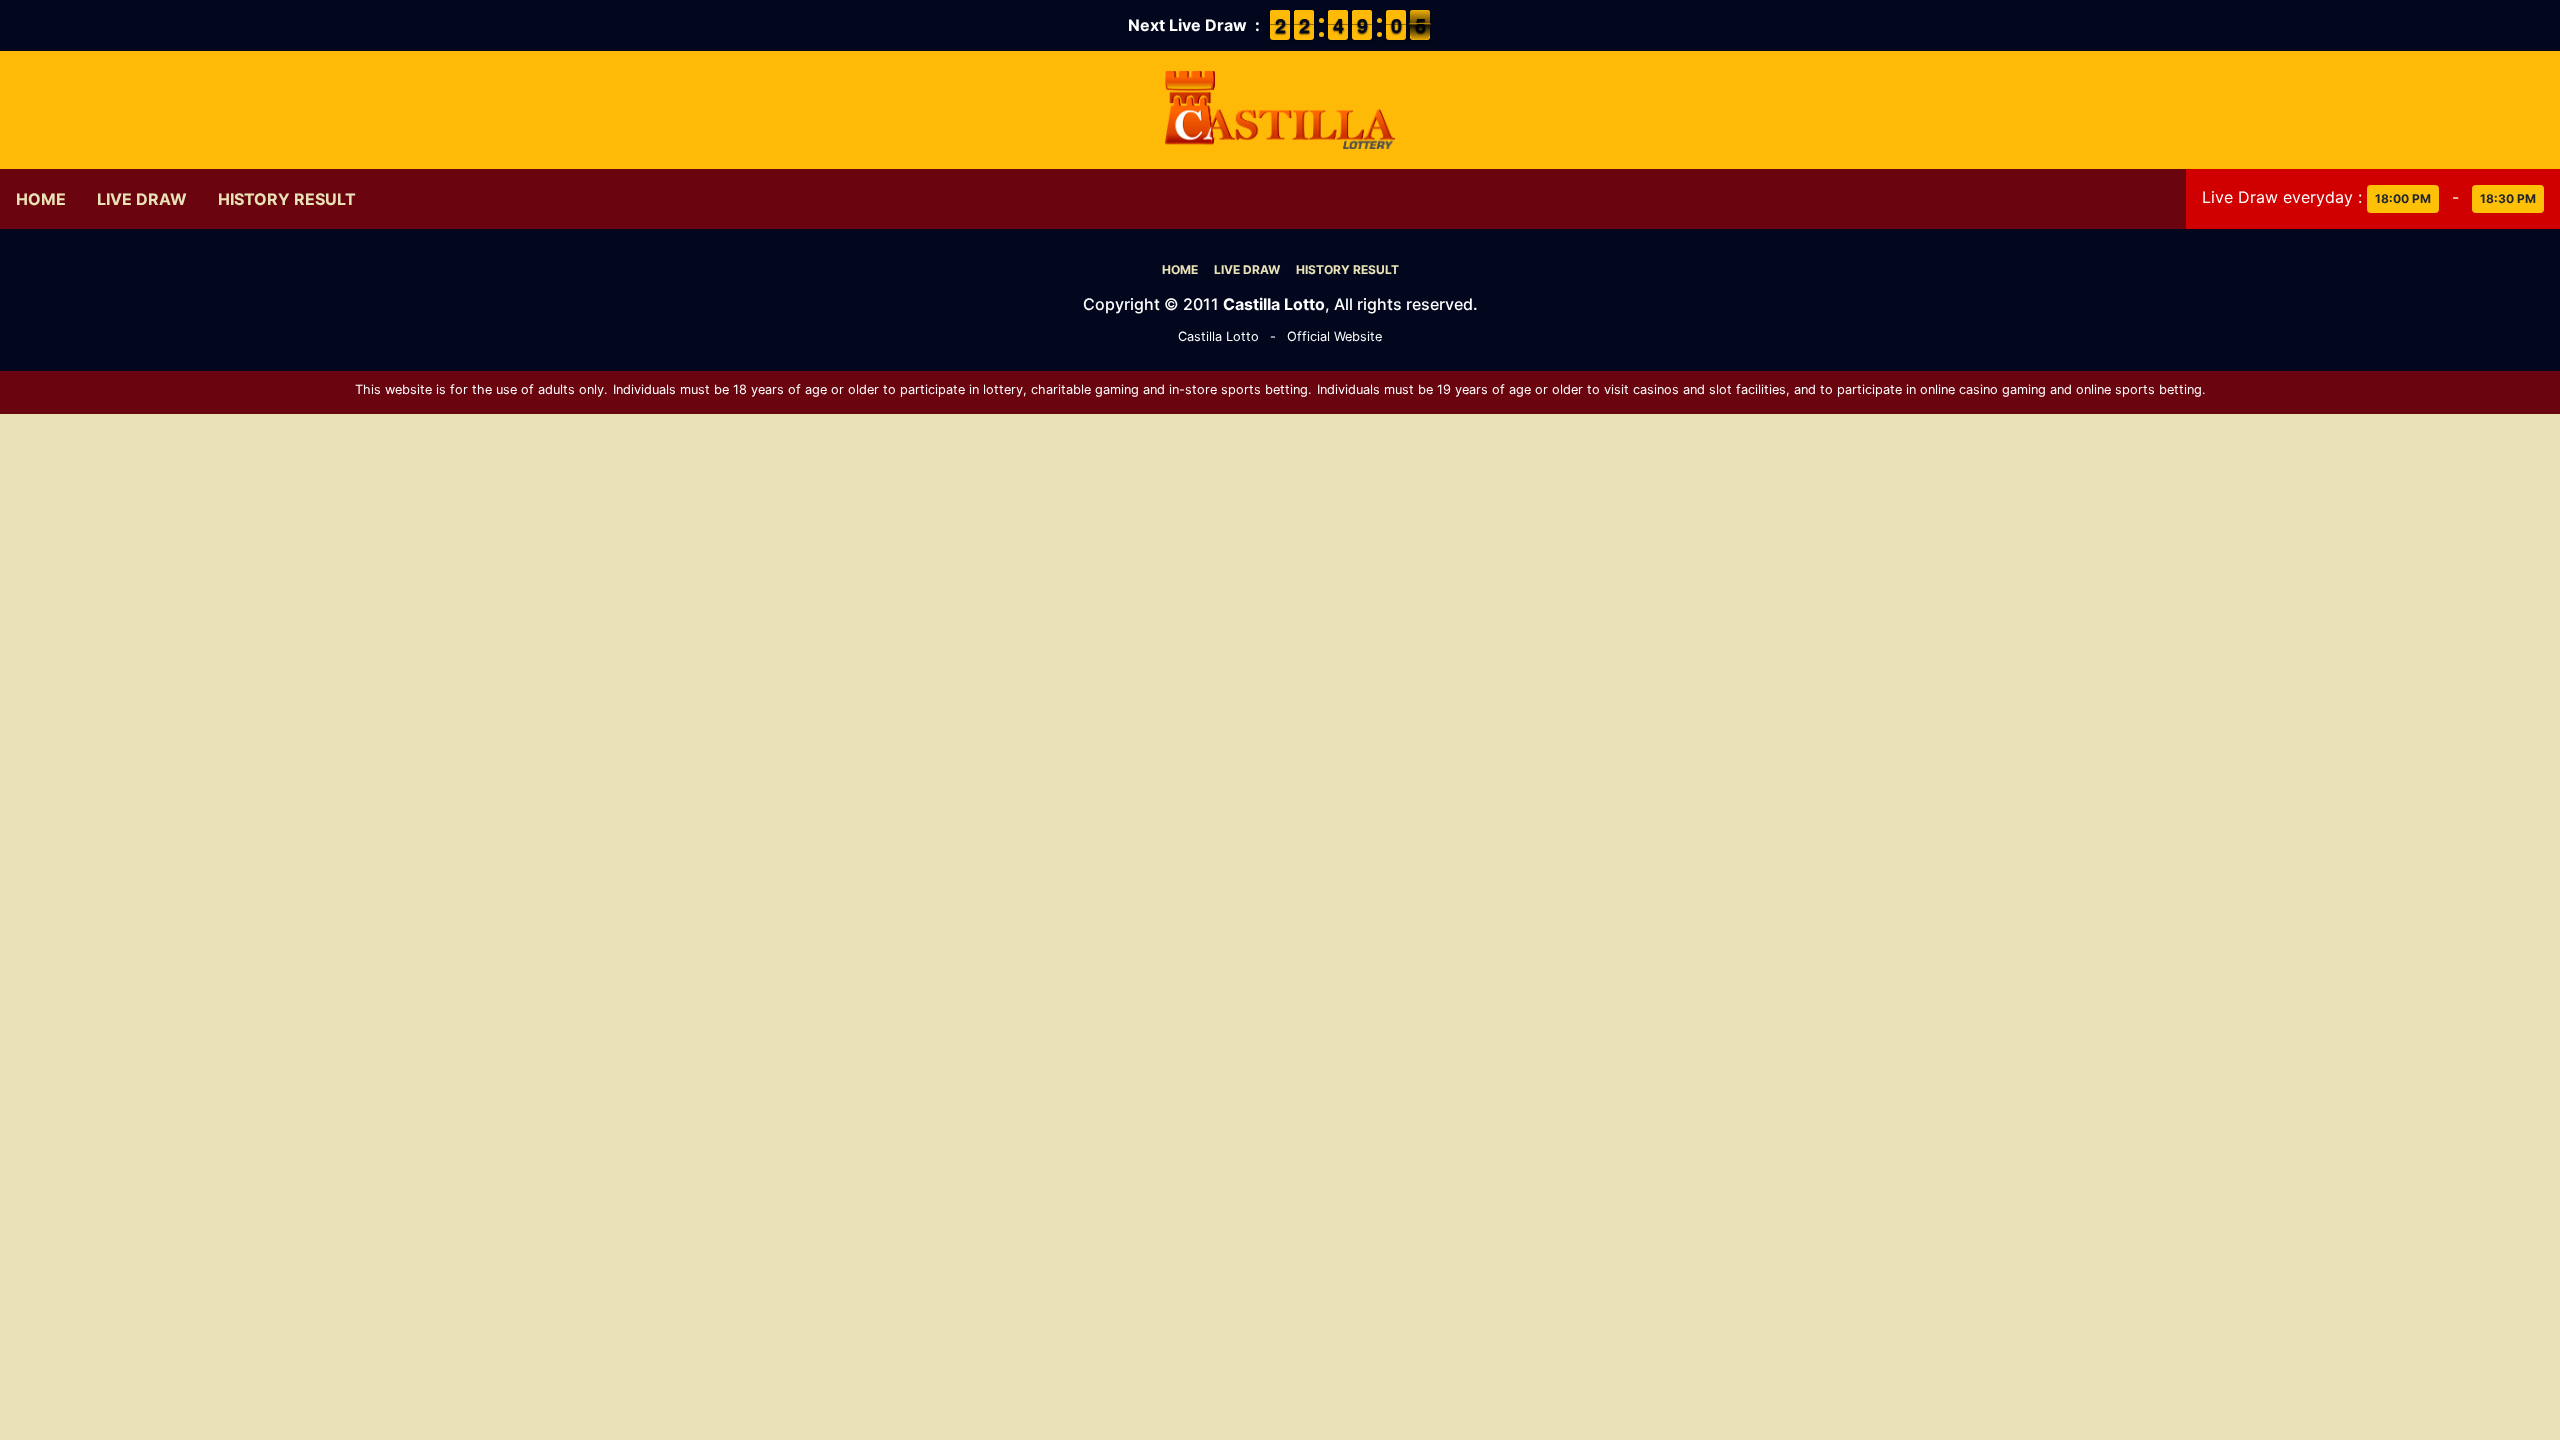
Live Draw (142, 199)
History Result (287, 199)
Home (41, 199)
